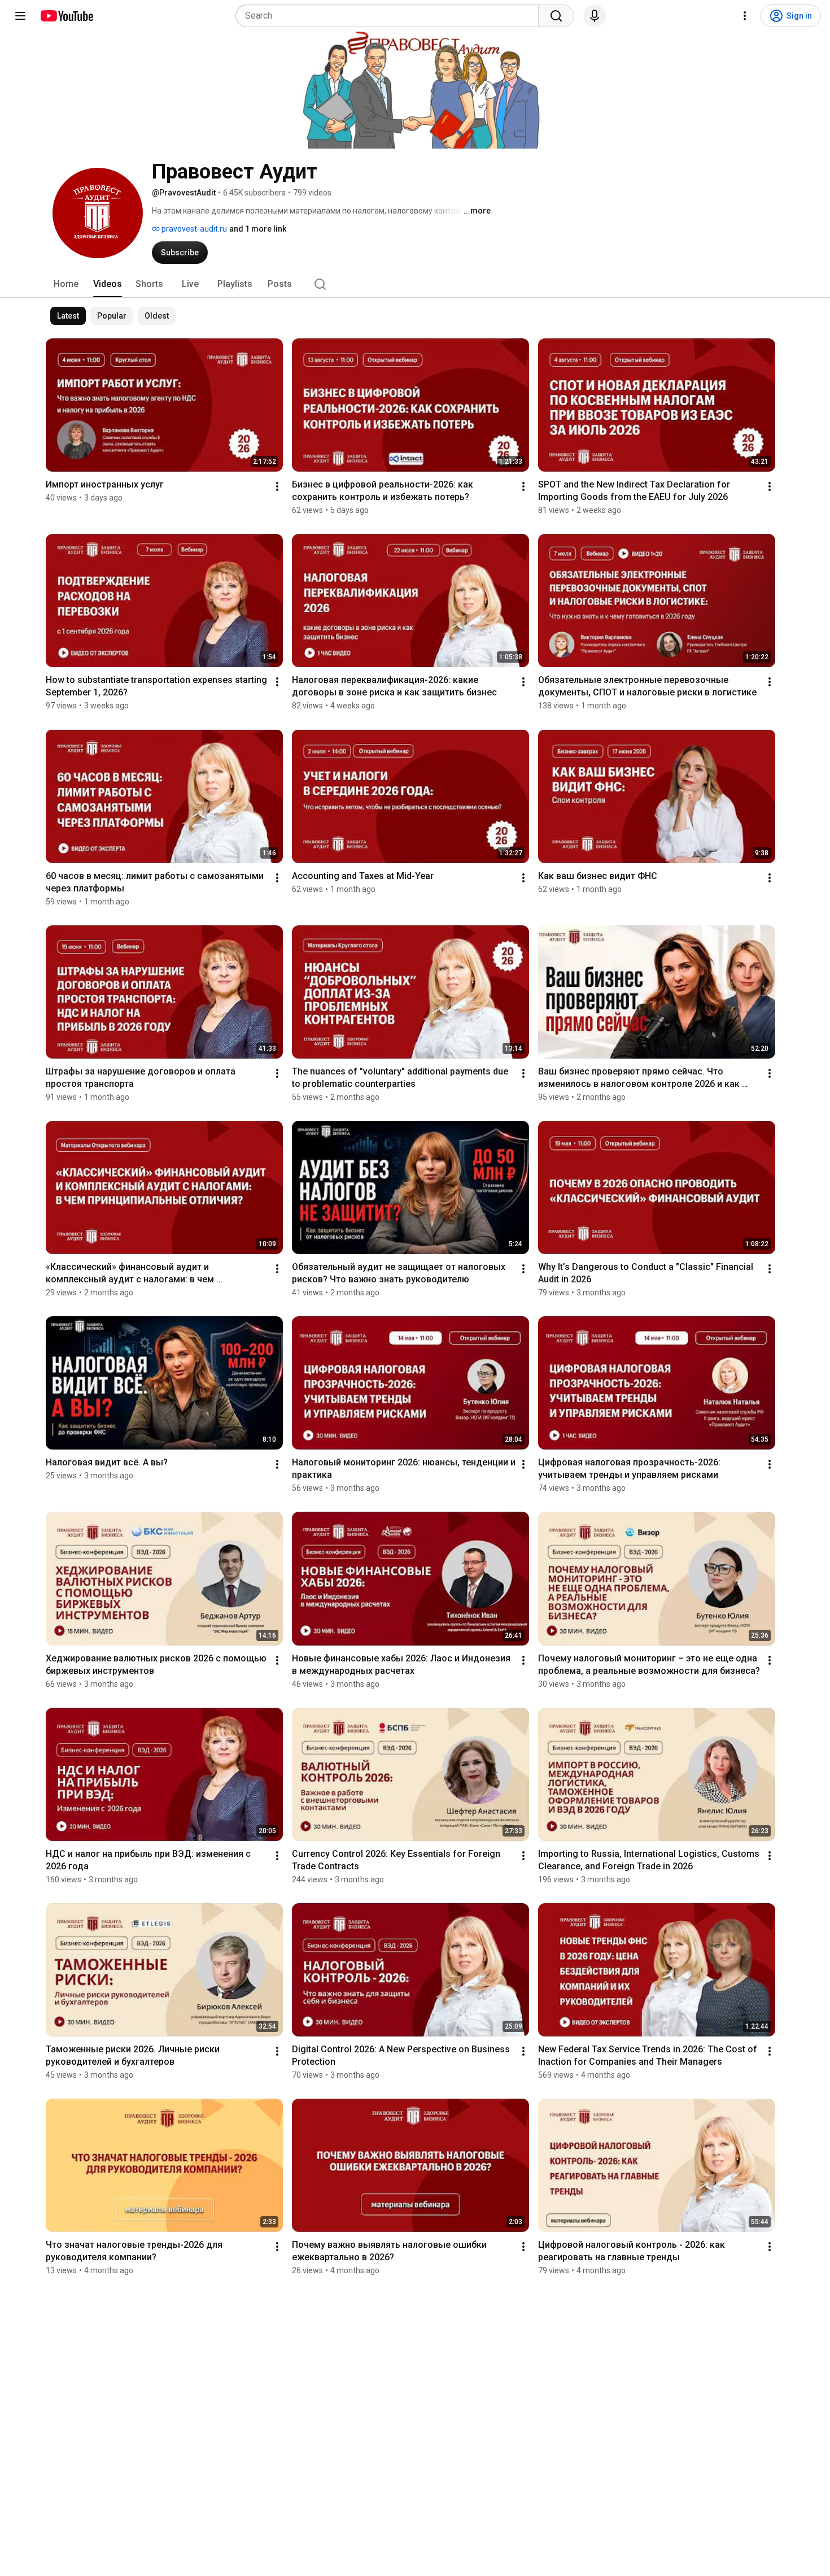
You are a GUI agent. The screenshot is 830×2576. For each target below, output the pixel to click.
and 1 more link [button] (258, 229)
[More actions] (277, 486)
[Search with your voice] (595, 16)
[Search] (556, 16)
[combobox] (390, 16)
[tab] (66, 284)
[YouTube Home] (66, 16)
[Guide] (20, 16)
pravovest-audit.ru (193, 229)
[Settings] (745, 16)
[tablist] (415, 284)
